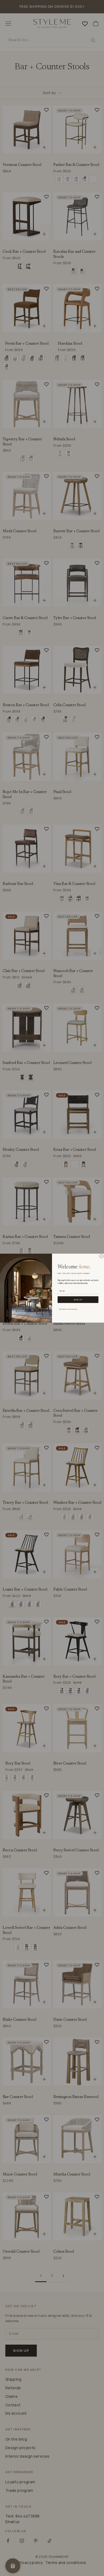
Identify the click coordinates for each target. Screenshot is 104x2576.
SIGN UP (78, 1299)
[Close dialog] (101, 1256)
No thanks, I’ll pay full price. (68, 1309)
